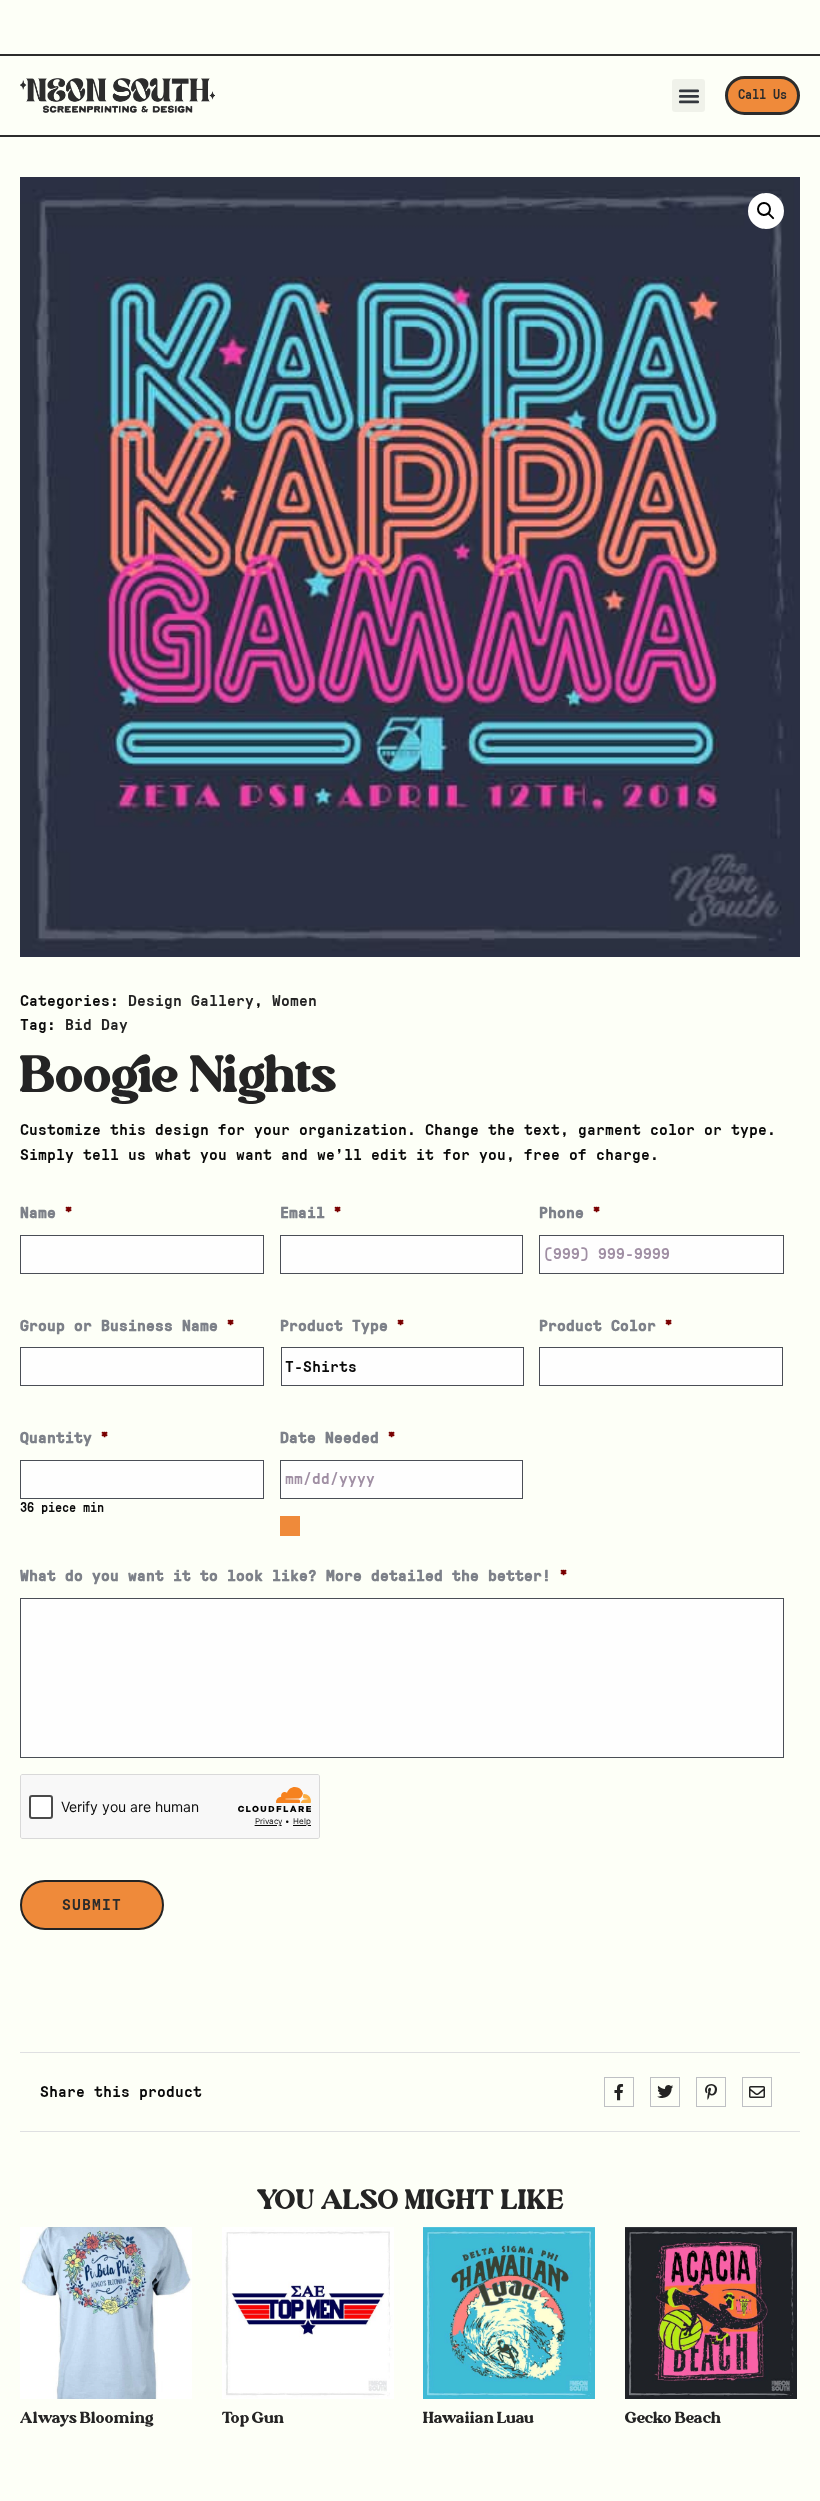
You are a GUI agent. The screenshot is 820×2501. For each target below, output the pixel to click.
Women (294, 1001)
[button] (688, 95)
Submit (92, 1905)
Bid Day (96, 1025)
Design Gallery (191, 1001)
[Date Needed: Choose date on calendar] (290, 1526)
